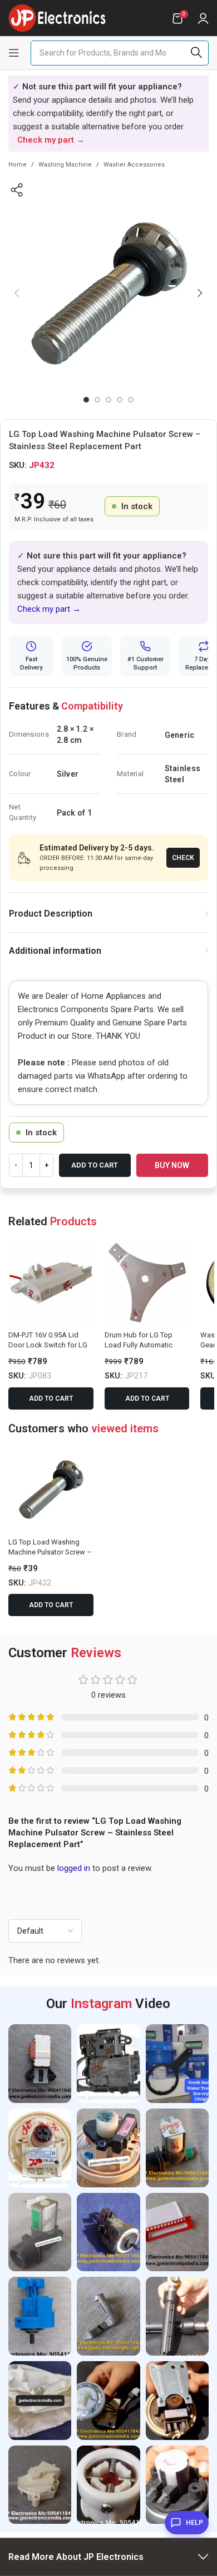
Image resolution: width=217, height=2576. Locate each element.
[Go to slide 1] (86, 400)
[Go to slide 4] (120, 400)
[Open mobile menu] (14, 53)
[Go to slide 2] (97, 400)
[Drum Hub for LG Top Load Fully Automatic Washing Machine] (147, 1283)
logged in (74, 1868)
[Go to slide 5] (131, 400)
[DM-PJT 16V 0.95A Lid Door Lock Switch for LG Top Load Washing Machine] (51, 1283)
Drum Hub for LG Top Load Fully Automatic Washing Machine (139, 1345)
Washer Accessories (134, 165)
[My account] (203, 18)
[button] (17, 293)
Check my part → (49, 609)
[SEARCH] (196, 53)
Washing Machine (65, 165)
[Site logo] (57, 17)
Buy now (172, 1165)
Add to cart (95, 1165)
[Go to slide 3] (108, 400)
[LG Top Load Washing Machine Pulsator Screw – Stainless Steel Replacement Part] (51, 1490)
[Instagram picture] (40, 2064)
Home (18, 165)
